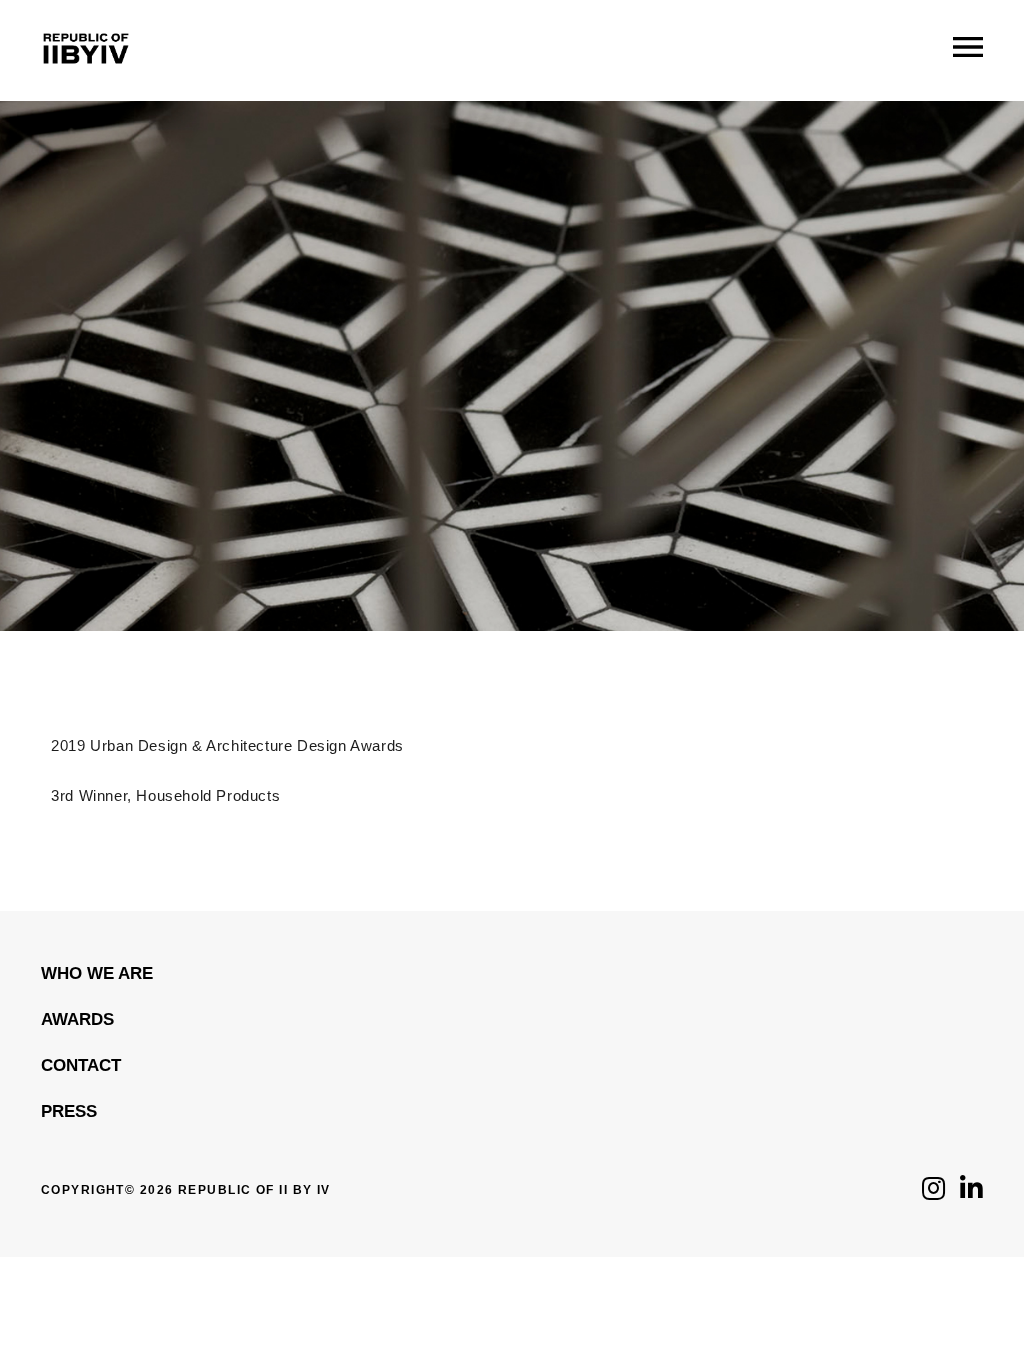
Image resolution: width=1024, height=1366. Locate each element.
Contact (81, 1065)
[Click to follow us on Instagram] (933, 1193)
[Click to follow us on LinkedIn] (971, 1193)
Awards (77, 1019)
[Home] (86, 79)
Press (69, 1111)
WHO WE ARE (97, 973)
